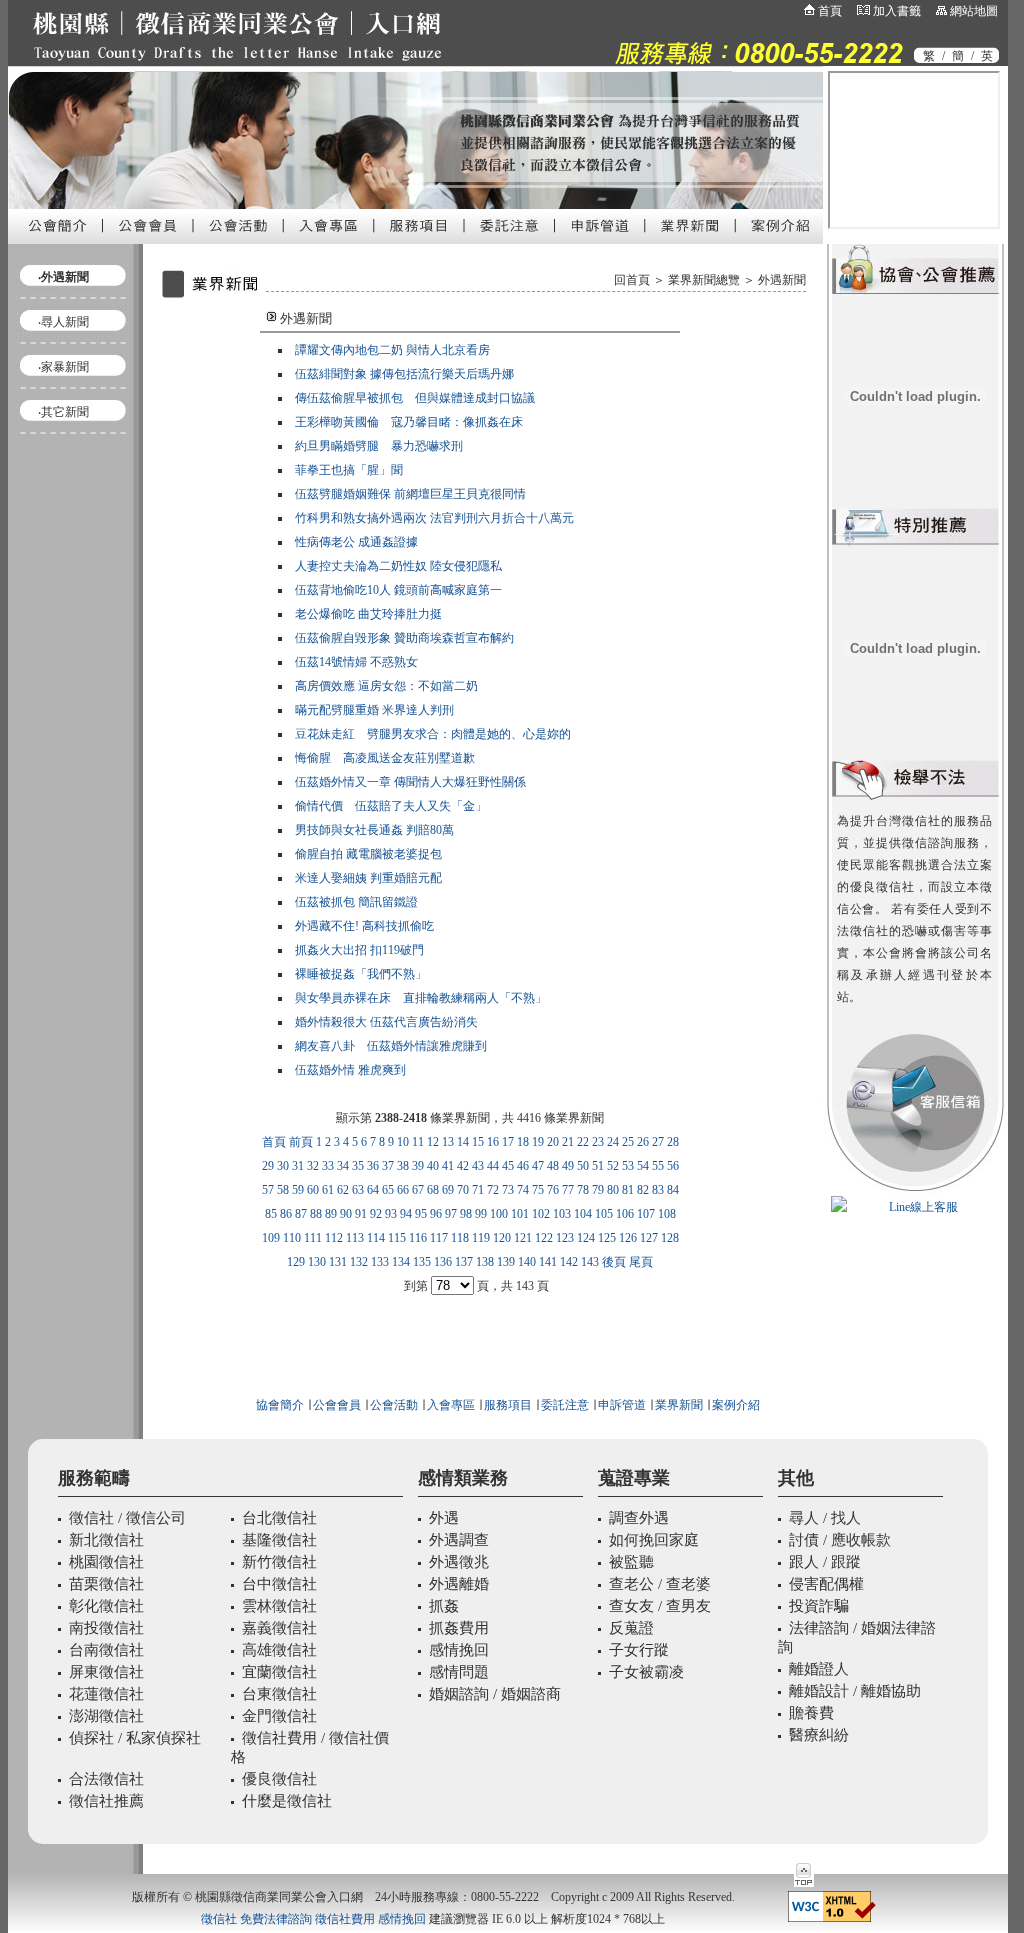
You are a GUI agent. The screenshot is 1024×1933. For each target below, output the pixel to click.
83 (658, 1190)
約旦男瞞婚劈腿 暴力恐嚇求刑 (379, 446)
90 (346, 1214)
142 (569, 1262)
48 (553, 1166)
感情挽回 (402, 1919)
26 (643, 1142)
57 (268, 1190)
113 (355, 1238)
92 (376, 1214)
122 (544, 1238)
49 (568, 1166)
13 (448, 1142)
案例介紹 (736, 1405)
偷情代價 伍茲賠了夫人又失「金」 (391, 806)
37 (388, 1166)
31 (298, 1166)
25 (628, 1142)
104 (583, 1214)
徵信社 (219, 1919)
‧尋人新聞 (63, 322)
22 (583, 1142)
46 (523, 1166)
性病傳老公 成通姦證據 (356, 542)
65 (388, 1190)
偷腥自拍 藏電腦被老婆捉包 (368, 854)
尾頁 (641, 1262)
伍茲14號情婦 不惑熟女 (356, 662)
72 (493, 1190)
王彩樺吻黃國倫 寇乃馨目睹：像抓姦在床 (409, 422)
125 (607, 1238)
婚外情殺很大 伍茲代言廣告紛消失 (386, 1022)
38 (403, 1166)
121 (523, 1238)
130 (317, 1262)
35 (358, 1166)
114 (376, 1238)
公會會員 (335, 1405)
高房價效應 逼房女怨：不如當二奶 (386, 686)
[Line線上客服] (915, 1207)
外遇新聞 (782, 280)
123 (565, 1238)
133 (380, 1262)
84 (673, 1190)
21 (568, 1142)
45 (508, 1166)
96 (436, 1214)
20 (553, 1142)
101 (520, 1214)
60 (313, 1190)
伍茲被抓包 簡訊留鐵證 (356, 902)
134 (401, 1262)
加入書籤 (897, 11)
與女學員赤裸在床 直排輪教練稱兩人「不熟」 (421, 998)
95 (421, 1214)
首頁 (830, 11)
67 (418, 1190)
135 (422, 1262)
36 (373, 1166)
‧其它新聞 (63, 412)
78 (583, 1190)
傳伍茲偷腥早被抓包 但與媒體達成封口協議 (415, 398)
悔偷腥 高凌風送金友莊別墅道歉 (385, 758)
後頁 (614, 1262)
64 (373, 1190)
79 (598, 1190)
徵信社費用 (345, 1919)
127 (649, 1238)
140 (527, 1262)
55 (658, 1166)
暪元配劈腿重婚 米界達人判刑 (374, 710)
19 (538, 1142)
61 (328, 1190)
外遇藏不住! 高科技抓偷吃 (364, 926)
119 (481, 1238)
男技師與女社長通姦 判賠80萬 (374, 830)
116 (418, 1238)
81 (628, 1190)
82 (643, 1190)
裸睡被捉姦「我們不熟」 (361, 974)
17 (508, 1142)
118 (460, 1238)
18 (523, 1142)
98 (466, 1214)
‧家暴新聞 (63, 367)
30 (283, 1166)
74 (523, 1190)
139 (506, 1262)
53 (628, 1166)
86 (286, 1214)
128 (670, 1238)
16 (493, 1142)
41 (448, 1166)
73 (508, 1190)
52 (613, 1166)
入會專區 (451, 1405)
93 (391, 1214)
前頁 (301, 1142)
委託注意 (563, 1405)
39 (418, 1166)
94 (406, 1214)
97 (451, 1214)
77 (568, 1190)
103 (562, 1214)
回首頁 (632, 280)
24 (613, 1142)
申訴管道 (622, 1405)
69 (448, 1190)
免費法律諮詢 (276, 1919)
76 (553, 1190)
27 (658, 1142)
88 (316, 1214)
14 (463, 1142)
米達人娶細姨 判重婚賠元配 (368, 878)
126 (628, 1238)
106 (625, 1214)
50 (583, 1166)
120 (502, 1238)
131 (338, 1262)
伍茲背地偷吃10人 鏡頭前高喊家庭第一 (398, 590)
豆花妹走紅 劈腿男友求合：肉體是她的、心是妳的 (433, 734)
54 (643, 1166)
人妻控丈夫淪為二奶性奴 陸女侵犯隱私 (398, 566)
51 (598, 1166)
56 (673, 1166)
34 (343, 1166)
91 (361, 1214)
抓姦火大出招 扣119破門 (359, 950)
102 (541, 1214)
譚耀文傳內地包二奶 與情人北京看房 (392, 350)
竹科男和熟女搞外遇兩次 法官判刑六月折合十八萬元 (434, 518)
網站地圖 (974, 11)
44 (493, 1166)
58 (283, 1190)
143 (590, 1262)
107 (646, 1214)
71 (478, 1190)
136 (443, 1262)
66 (403, 1190)
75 (538, 1190)
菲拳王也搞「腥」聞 (349, 470)
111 (313, 1238)
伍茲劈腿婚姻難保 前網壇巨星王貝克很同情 (410, 494)
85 (271, 1214)
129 (296, 1262)
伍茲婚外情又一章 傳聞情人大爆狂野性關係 (410, 782)
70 (463, 1190)
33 (328, 1166)
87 (301, 1214)
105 (604, 1214)
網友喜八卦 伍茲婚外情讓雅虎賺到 (391, 1046)
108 (667, 1214)
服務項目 (508, 1405)
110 (292, 1238)
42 (463, 1166)
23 (598, 1142)
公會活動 (394, 1405)
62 (343, 1190)
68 (433, 1190)
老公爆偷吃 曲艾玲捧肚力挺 (368, 614)
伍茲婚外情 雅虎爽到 (350, 1070)
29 (268, 1166)
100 (499, 1214)
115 (397, 1238)
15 (478, 1142)
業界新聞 (679, 1405)
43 (478, 1166)
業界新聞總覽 (704, 280)
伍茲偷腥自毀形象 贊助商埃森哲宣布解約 (404, 638)
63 (358, 1190)
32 (313, 1166)
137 (464, 1262)
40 (433, 1166)
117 (439, 1238)
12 (433, 1142)
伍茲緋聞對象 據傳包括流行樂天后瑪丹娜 (404, 374)
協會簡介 (280, 1405)
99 (481, 1214)
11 (418, 1142)
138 (485, 1262)
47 (538, 1166)
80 (613, 1190)
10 (403, 1142)
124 (586, 1238)
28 (673, 1142)
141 (548, 1262)
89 (331, 1214)
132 (359, 1262)
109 (271, 1238)
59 (298, 1190)
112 (334, 1238)
